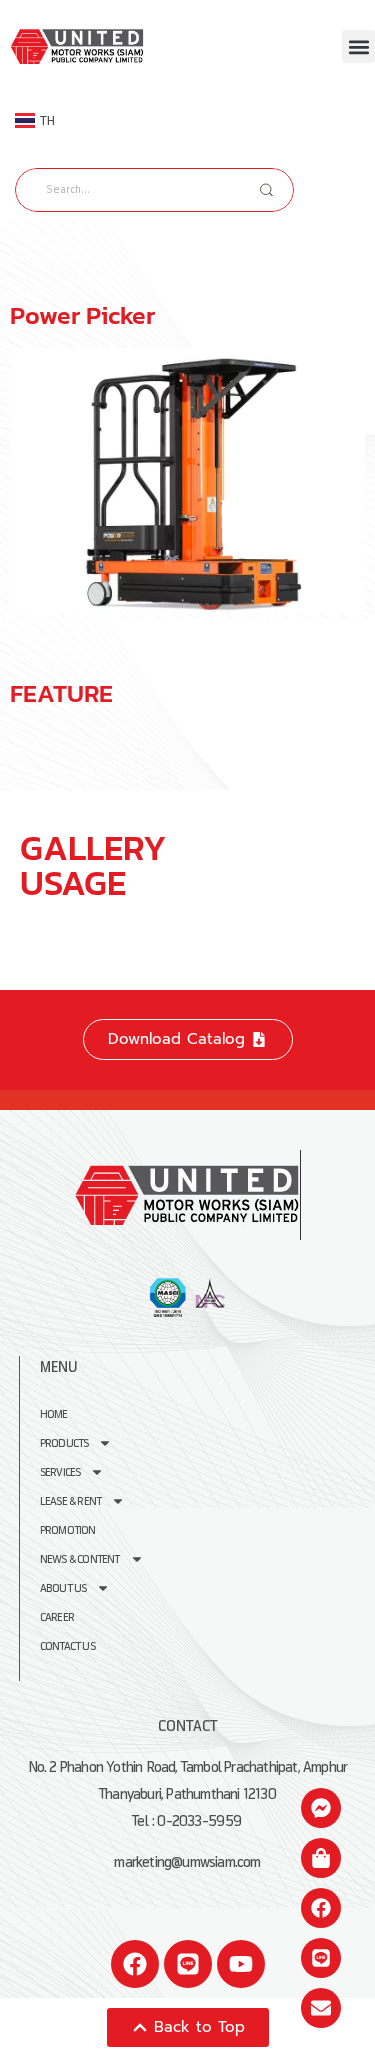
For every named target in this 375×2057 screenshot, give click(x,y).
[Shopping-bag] (321, 1858)
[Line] (188, 1964)
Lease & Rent (70, 1501)
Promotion (68, 1530)
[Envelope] (321, 2008)
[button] (358, 46)
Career (57, 1617)
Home (54, 1414)
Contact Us (67, 1646)
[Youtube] (241, 1964)
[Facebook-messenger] (321, 1808)
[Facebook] (135, 1964)
